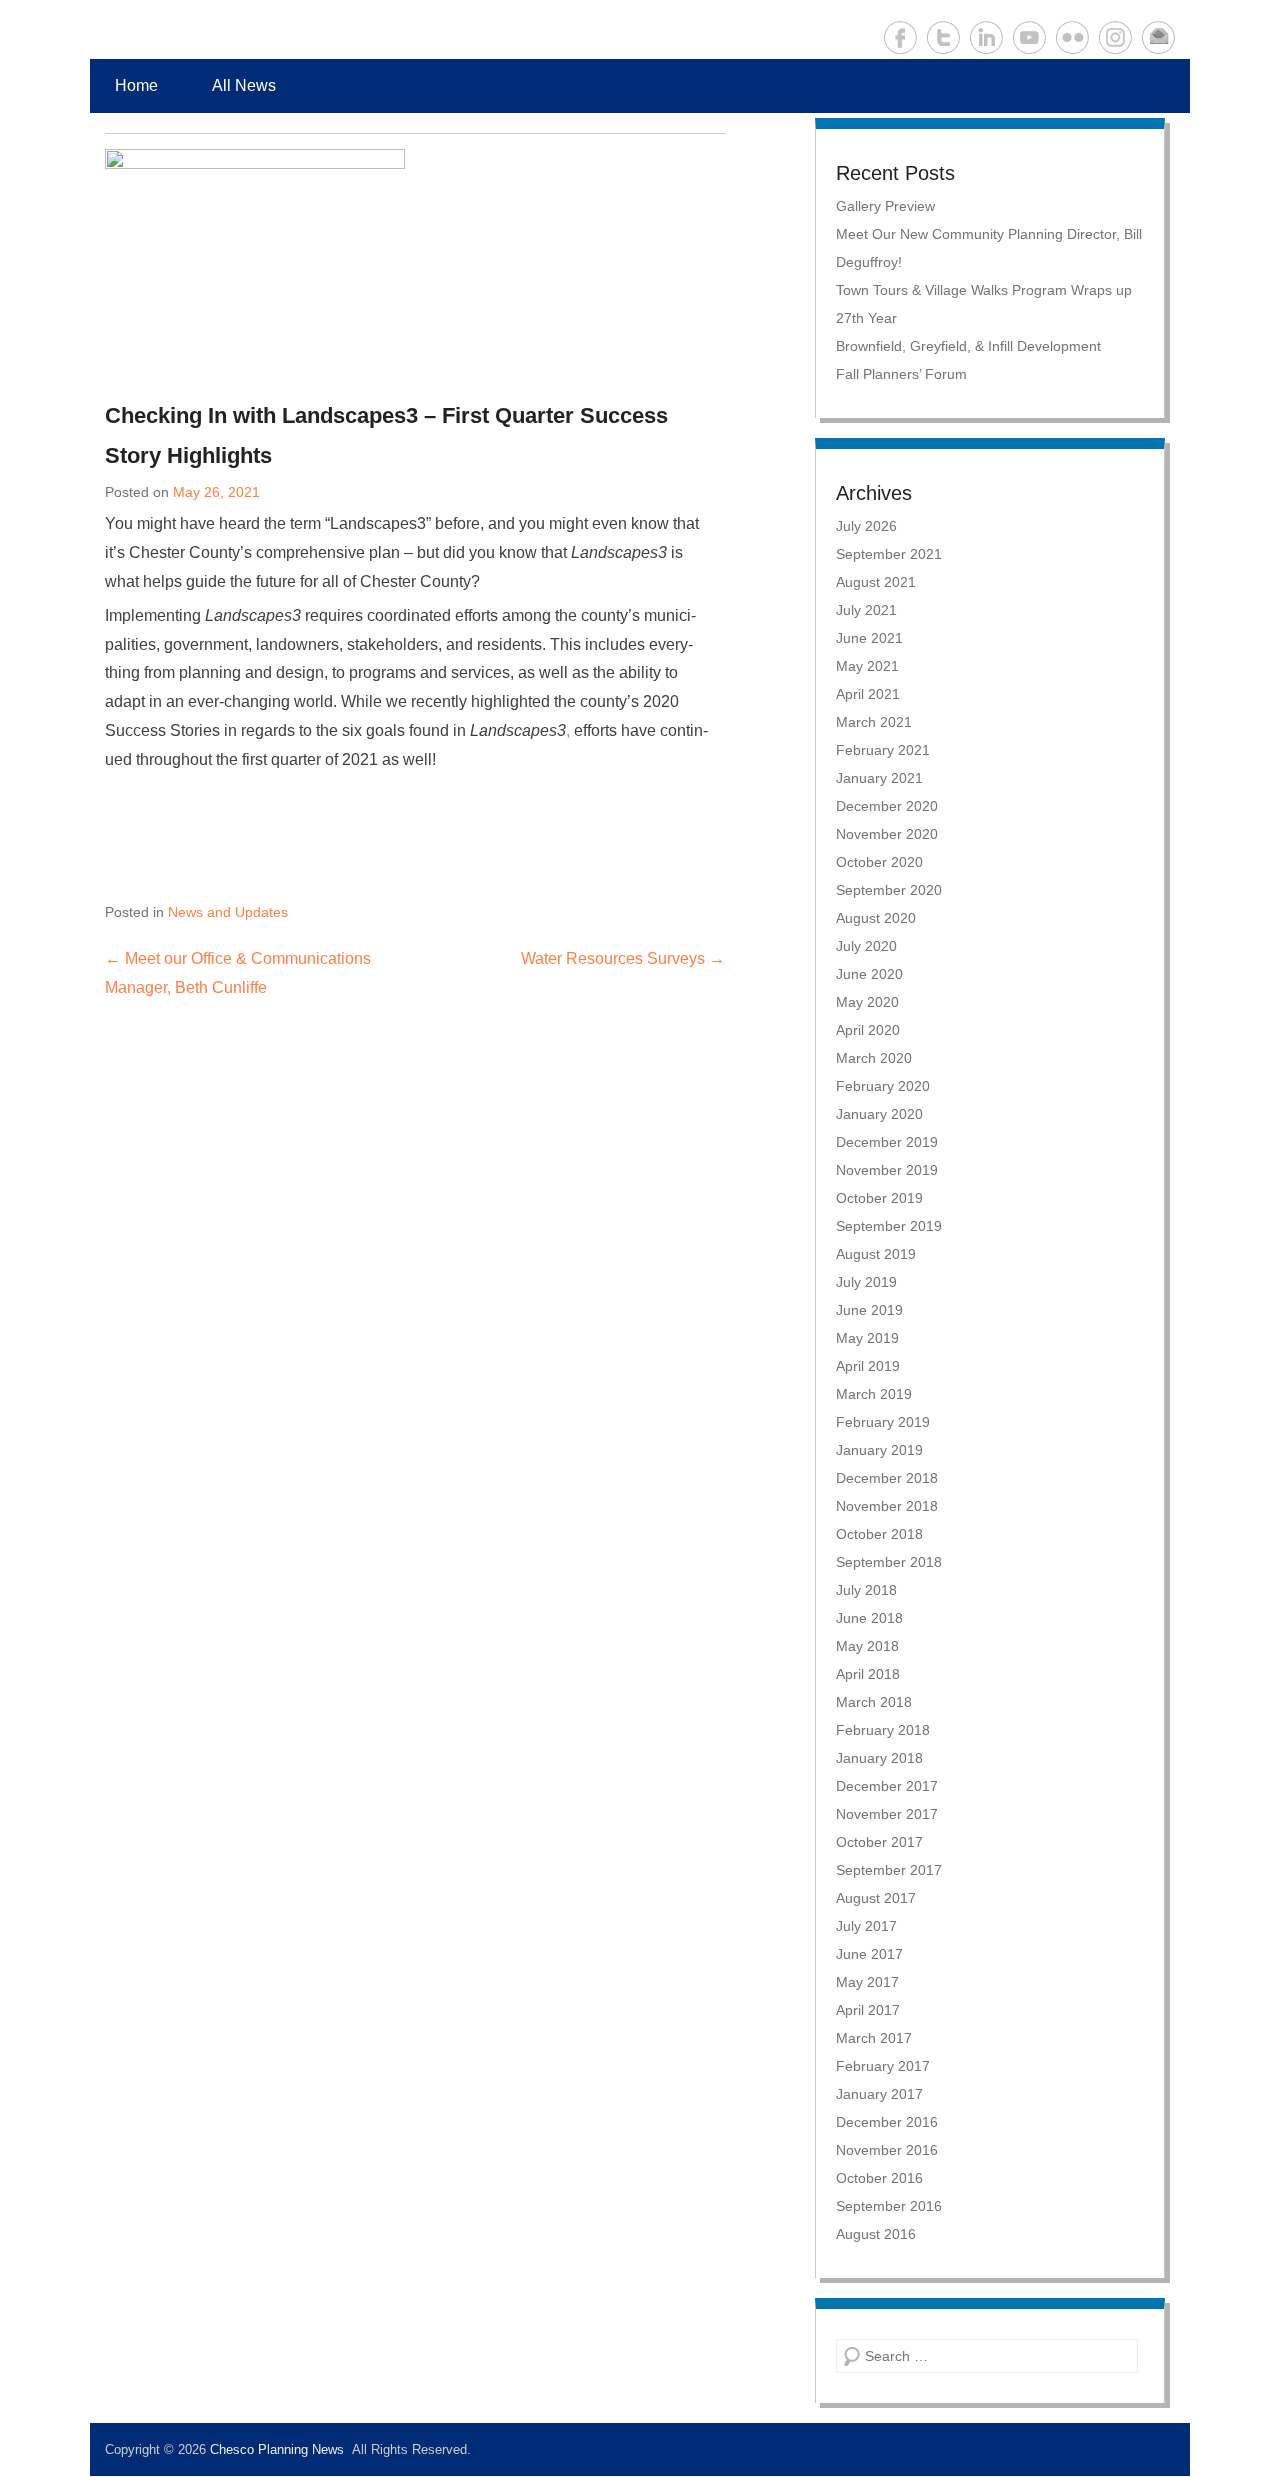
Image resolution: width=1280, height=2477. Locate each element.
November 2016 (887, 2150)
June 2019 (869, 1310)
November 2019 (887, 1170)
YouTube (1029, 37)
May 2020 (867, 1002)
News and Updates (228, 912)
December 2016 (887, 2122)
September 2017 (889, 1870)
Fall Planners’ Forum (901, 374)
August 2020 (876, 918)
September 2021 (889, 554)
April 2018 (868, 1674)
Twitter (943, 37)
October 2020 (879, 862)
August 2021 (876, 582)
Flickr (1072, 37)
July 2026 (866, 526)
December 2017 (887, 1786)
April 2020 (868, 1030)
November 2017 (887, 1814)
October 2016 (879, 2178)
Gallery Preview (885, 206)
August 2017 (876, 1898)
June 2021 (869, 638)
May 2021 (867, 666)
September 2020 (889, 890)
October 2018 (879, 1534)
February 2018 (883, 1730)
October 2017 (879, 1842)
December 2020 (887, 806)
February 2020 (883, 1086)
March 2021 (874, 722)
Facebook (900, 37)
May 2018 (867, 1646)
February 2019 (883, 1422)
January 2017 (879, 2094)
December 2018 (887, 1478)
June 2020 (869, 974)
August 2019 (876, 1254)
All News (244, 85)
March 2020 (874, 1058)
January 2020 (879, 1114)
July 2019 (866, 1282)
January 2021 (879, 778)
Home (136, 85)
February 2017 (883, 2066)
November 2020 (887, 834)
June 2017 (869, 1954)
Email (1158, 37)
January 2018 (879, 1758)
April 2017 (868, 2010)
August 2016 (876, 2234)
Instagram (1115, 37)
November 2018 (887, 1506)
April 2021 (868, 694)
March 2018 (874, 1702)
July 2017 (866, 1926)
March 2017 (874, 2038)
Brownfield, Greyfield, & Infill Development (968, 346)
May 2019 (867, 1338)
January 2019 (879, 1450)
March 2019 (874, 1394)
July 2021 (866, 610)
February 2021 (883, 750)
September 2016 (889, 2206)
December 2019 (887, 1142)
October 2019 (879, 1198)
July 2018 (866, 1590)
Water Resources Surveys (623, 958)
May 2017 (867, 1982)
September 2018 (889, 1562)
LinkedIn (986, 37)
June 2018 (869, 1618)
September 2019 (889, 1226)
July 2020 (866, 946)
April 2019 (868, 1366)
